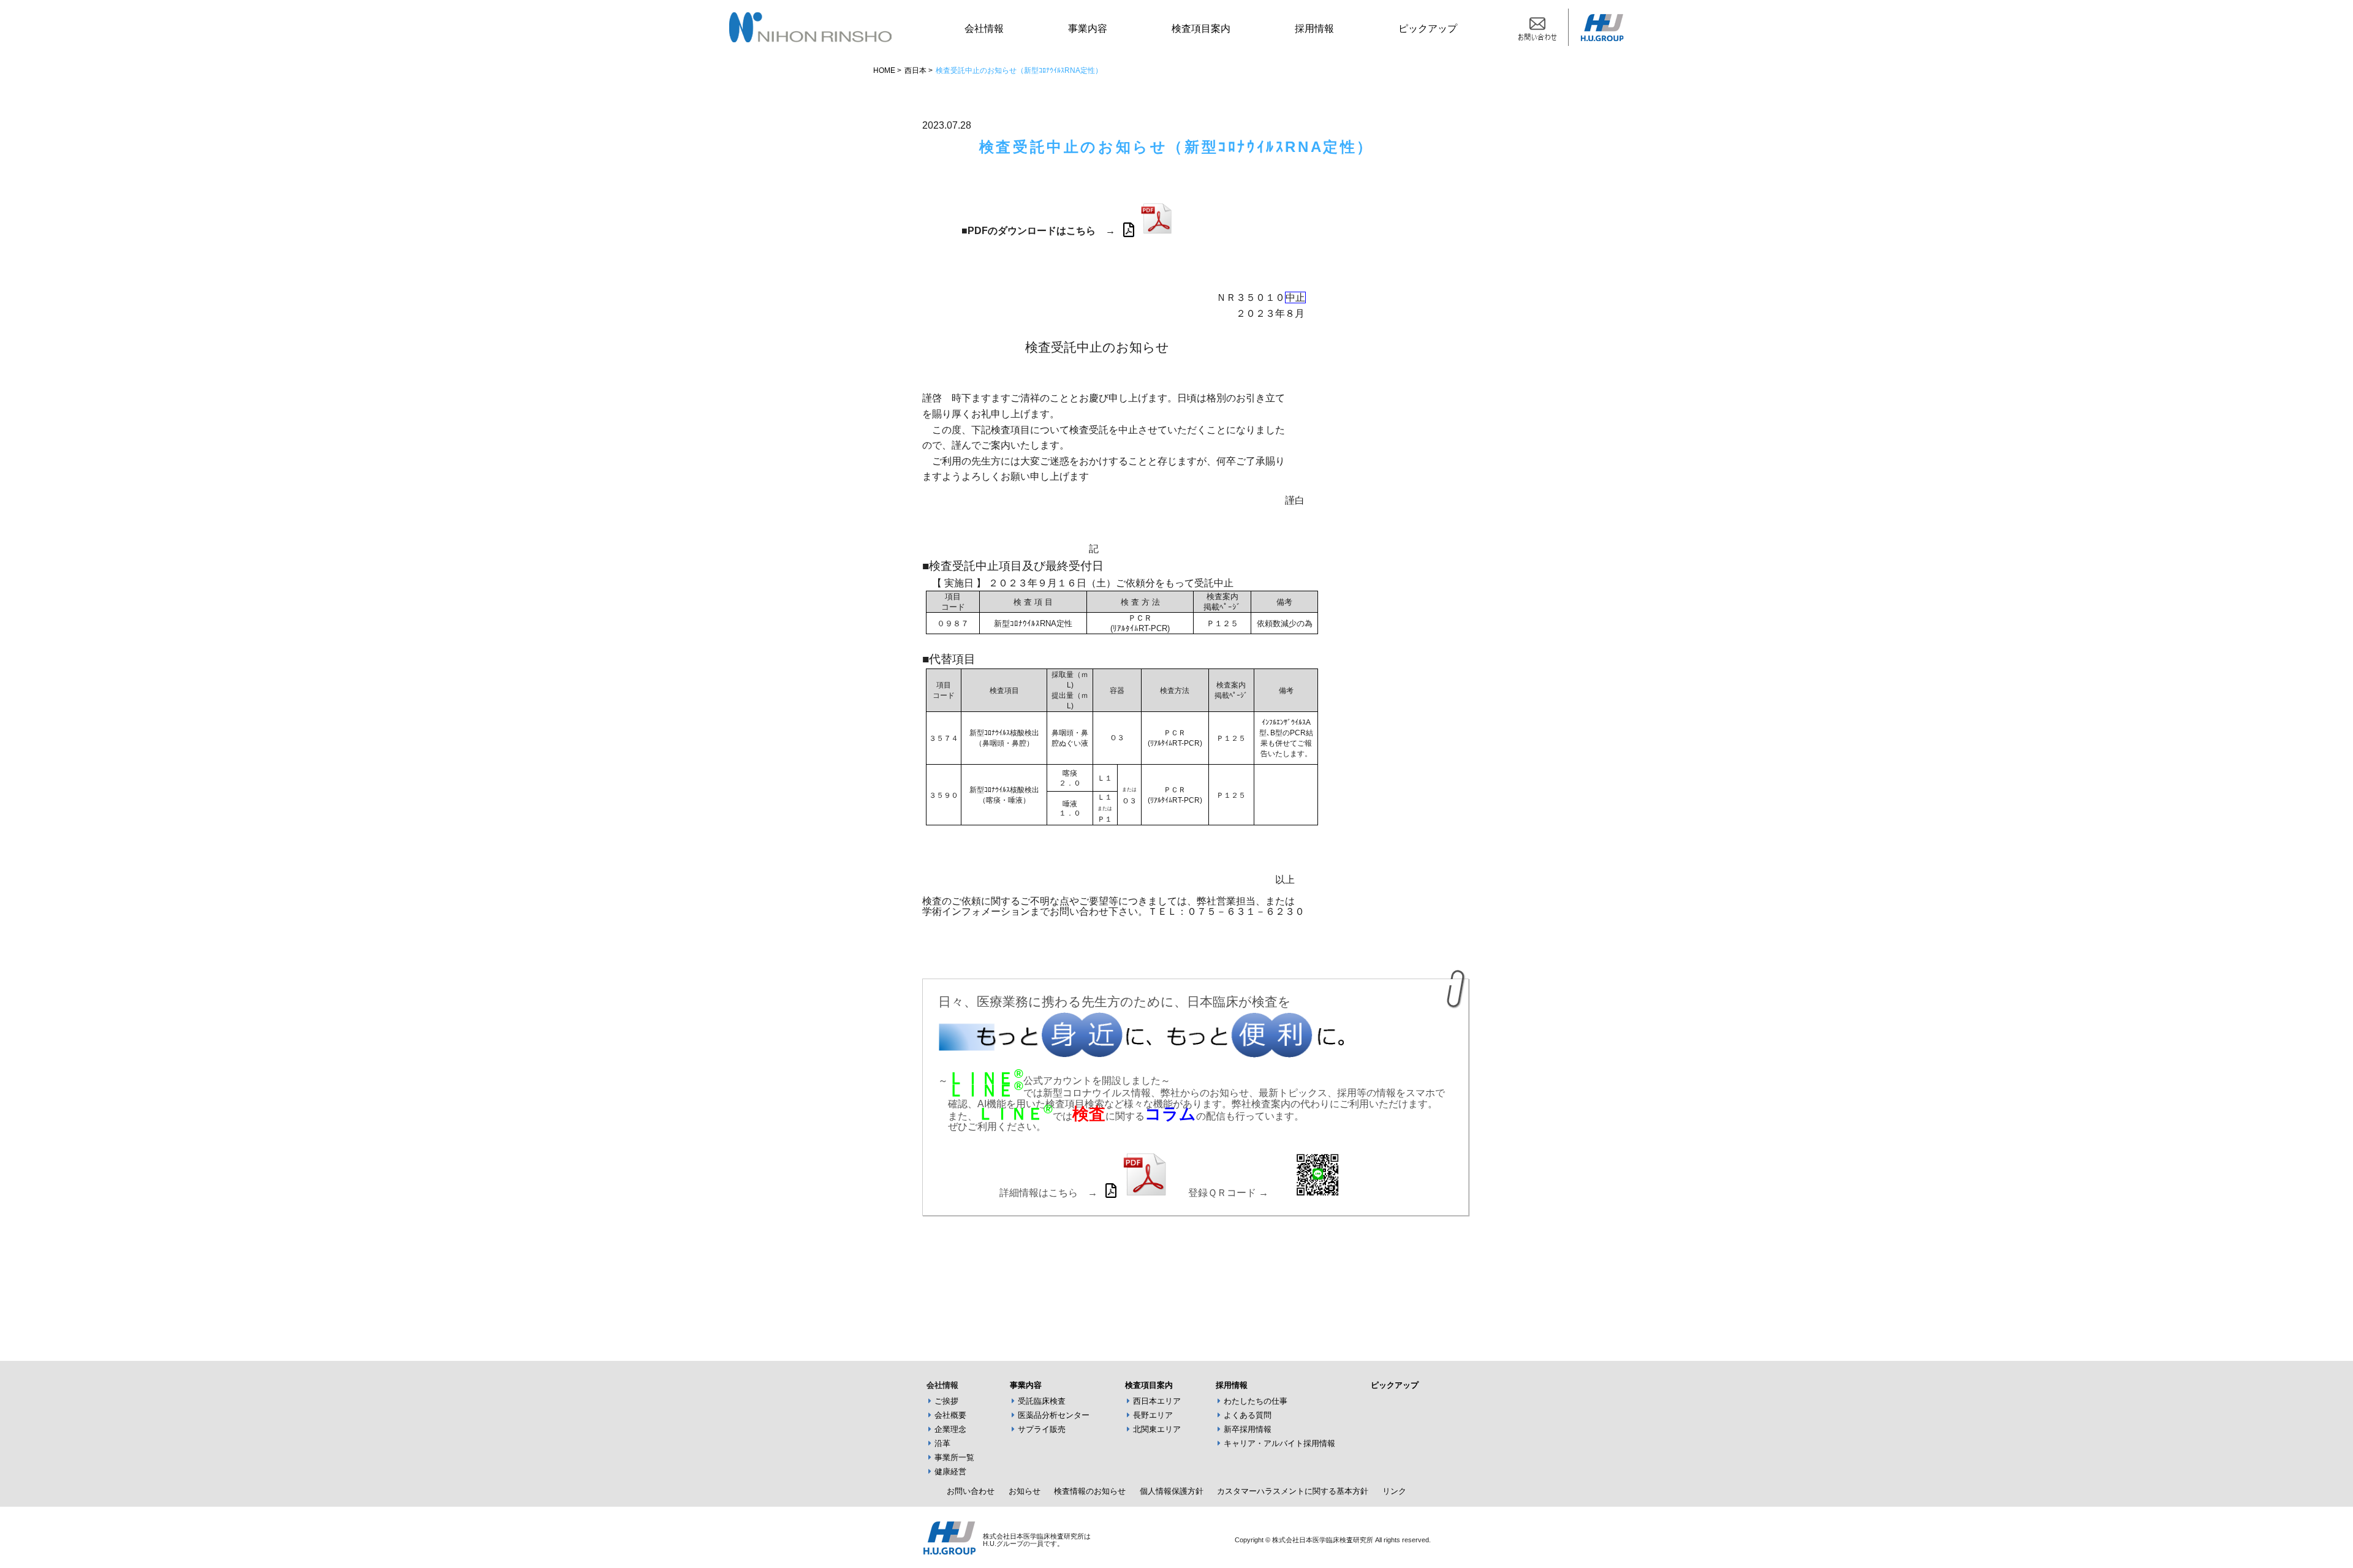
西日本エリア (1157, 1401)
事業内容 (1088, 28)
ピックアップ (1428, 28)
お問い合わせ (971, 1491)
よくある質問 (1248, 1415)
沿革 (942, 1443)
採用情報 (1314, 28)
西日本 (915, 70)
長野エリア (1153, 1415)
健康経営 (950, 1471)
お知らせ (1025, 1491)
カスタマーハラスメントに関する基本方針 (1293, 1491)
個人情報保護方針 (1172, 1491)
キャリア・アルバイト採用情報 (1279, 1443)
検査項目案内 (1201, 28)
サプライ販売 (1042, 1429)
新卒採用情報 (1248, 1429)
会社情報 (984, 28)
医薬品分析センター (1054, 1415)
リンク (1394, 1491)
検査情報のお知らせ (1090, 1491)
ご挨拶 (946, 1401)
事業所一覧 (954, 1457)
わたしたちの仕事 (1256, 1401)
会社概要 (950, 1415)
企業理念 (950, 1429)
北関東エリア (1157, 1429)
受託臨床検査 (1042, 1401)
